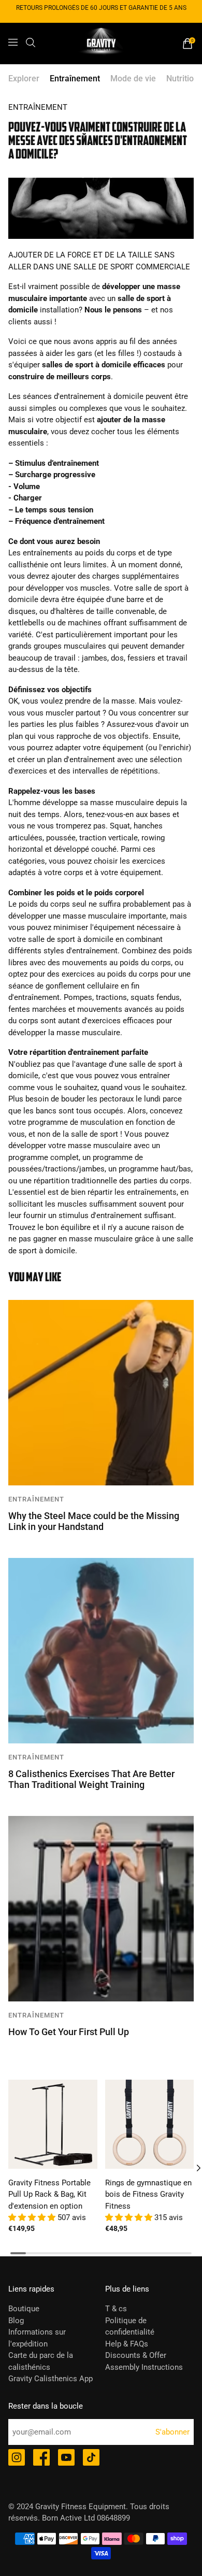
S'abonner (172, 2432)
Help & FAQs (127, 2344)
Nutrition (182, 78)
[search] (31, 42)
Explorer (24, 78)
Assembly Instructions (144, 2367)
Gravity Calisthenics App (51, 2379)
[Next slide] (191, 2168)
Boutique (24, 2309)
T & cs (116, 2309)
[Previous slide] (11, 2168)
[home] (101, 44)
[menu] (13, 42)
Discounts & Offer (136, 2355)
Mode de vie (133, 78)
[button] (33, 2217)
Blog (16, 2321)
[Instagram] (17, 2458)
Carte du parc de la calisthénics (41, 2361)
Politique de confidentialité (130, 2327)
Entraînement (75, 78)
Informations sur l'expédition (37, 2338)
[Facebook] (41, 2458)
